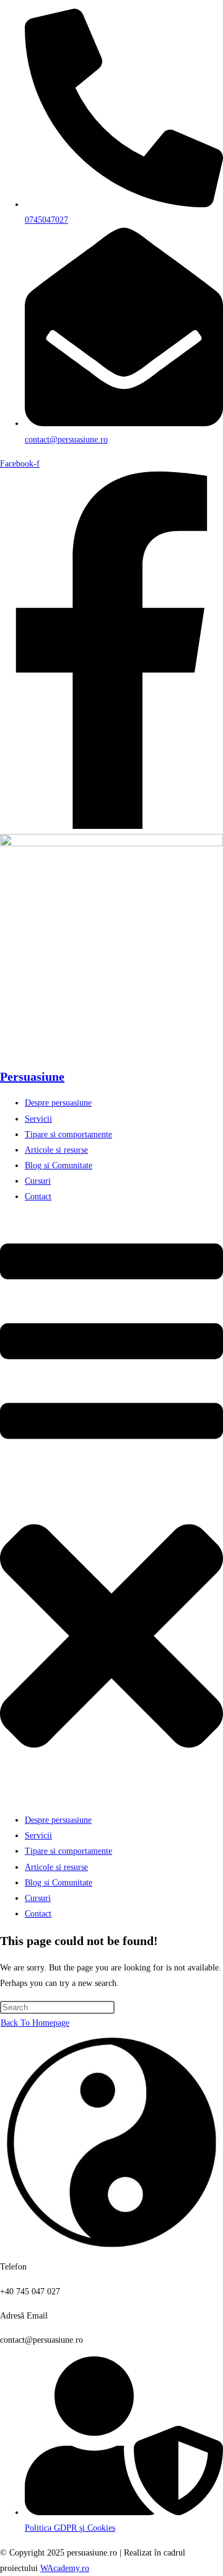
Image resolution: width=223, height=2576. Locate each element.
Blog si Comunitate (59, 1165)
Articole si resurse (56, 1150)
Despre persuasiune (58, 1103)
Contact (38, 1196)
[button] (111, 1509)
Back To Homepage (35, 2023)
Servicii (38, 1119)
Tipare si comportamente (68, 1134)
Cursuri (38, 1181)
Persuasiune (32, 1076)
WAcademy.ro (65, 2568)
